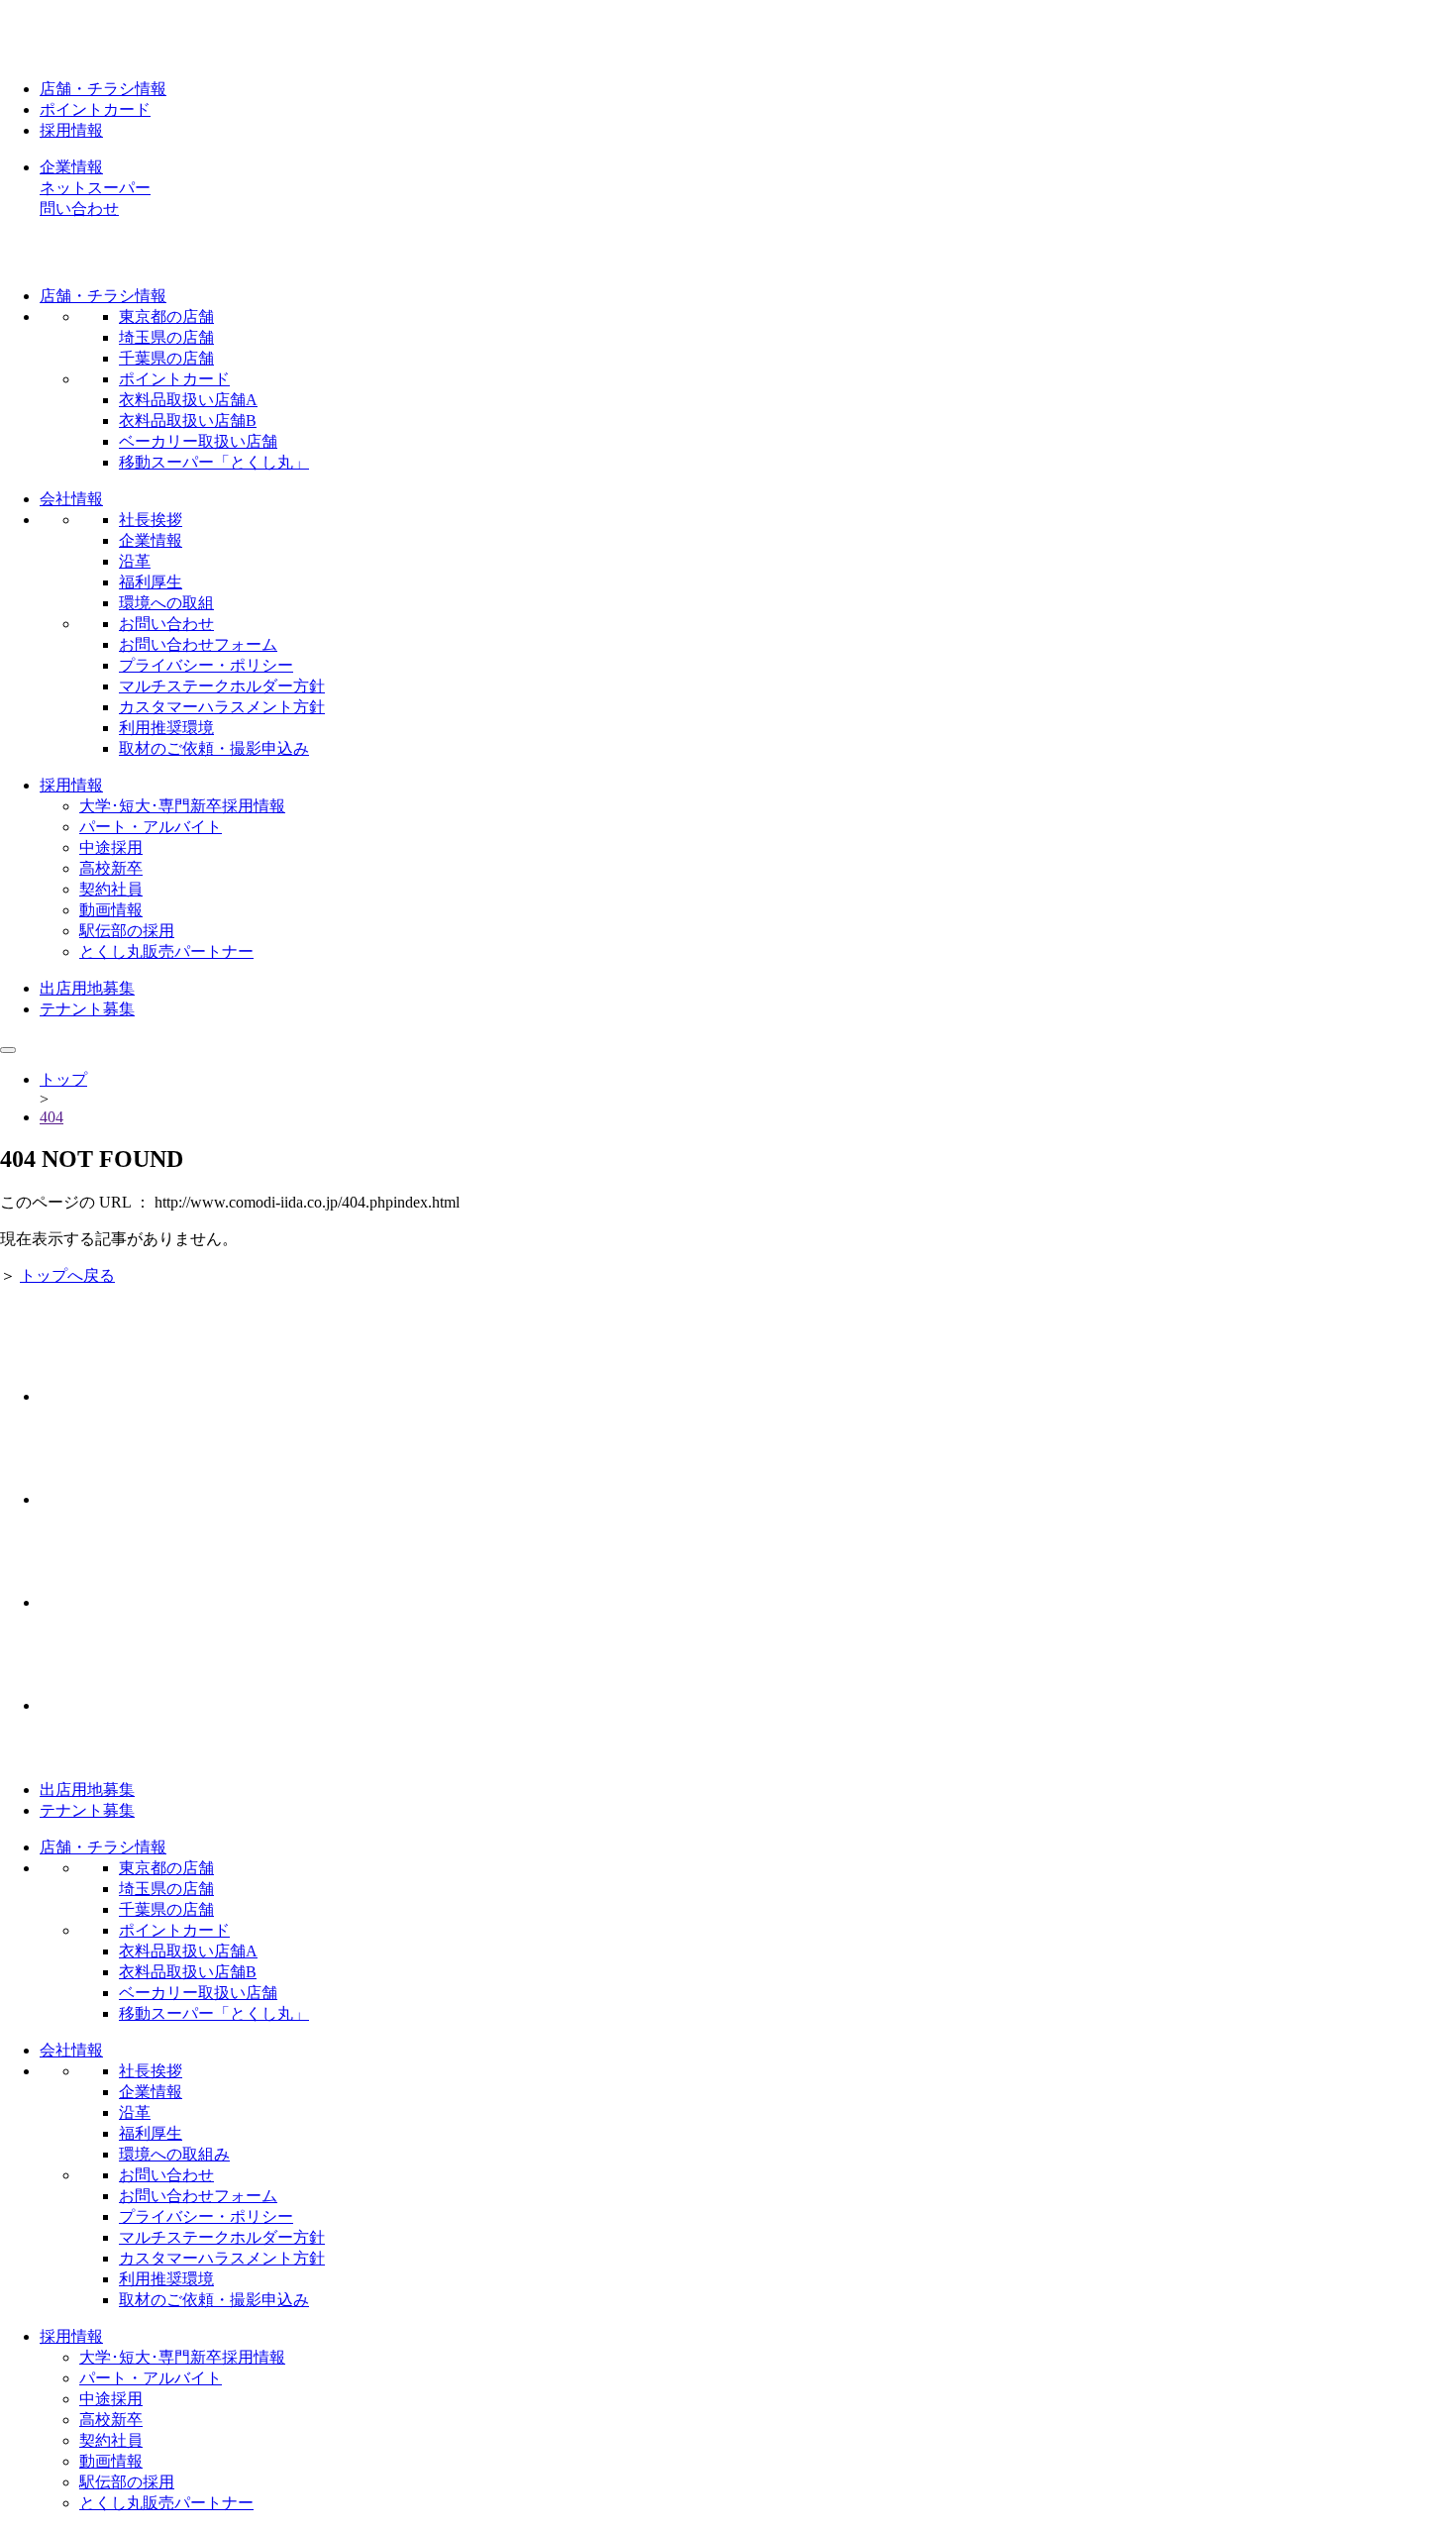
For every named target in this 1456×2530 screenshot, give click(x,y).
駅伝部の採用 (127, 931)
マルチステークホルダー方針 (222, 686)
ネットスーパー (95, 188)
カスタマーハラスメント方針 (222, 707)
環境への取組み (174, 2154)
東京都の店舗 (166, 316)
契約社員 (111, 889)
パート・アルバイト (151, 827)
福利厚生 (151, 582)
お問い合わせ (166, 624)
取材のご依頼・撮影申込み (214, 748)
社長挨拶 (151, 520)
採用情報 (71, 130)
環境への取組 (166, 603)
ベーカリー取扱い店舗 (198, 441)
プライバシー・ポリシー (206, 665)
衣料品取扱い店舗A (188, 400)
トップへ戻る (67, 1275)
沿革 (135, 561)
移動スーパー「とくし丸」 (214, 462)
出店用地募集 (87, 988)
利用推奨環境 (166, 728)
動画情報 (111, 910)
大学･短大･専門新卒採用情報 (182, 806)
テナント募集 (87, 1009)
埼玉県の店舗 (166, 337)
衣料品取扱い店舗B (188, 421)
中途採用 (111, 847)
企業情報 (71, 167)
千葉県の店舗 (166, 358)
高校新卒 (111, 868)
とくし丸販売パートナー (166, 951)
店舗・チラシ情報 (103, 89)
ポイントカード (95, 109)
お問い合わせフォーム (198, 644)
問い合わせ (79, 209)
